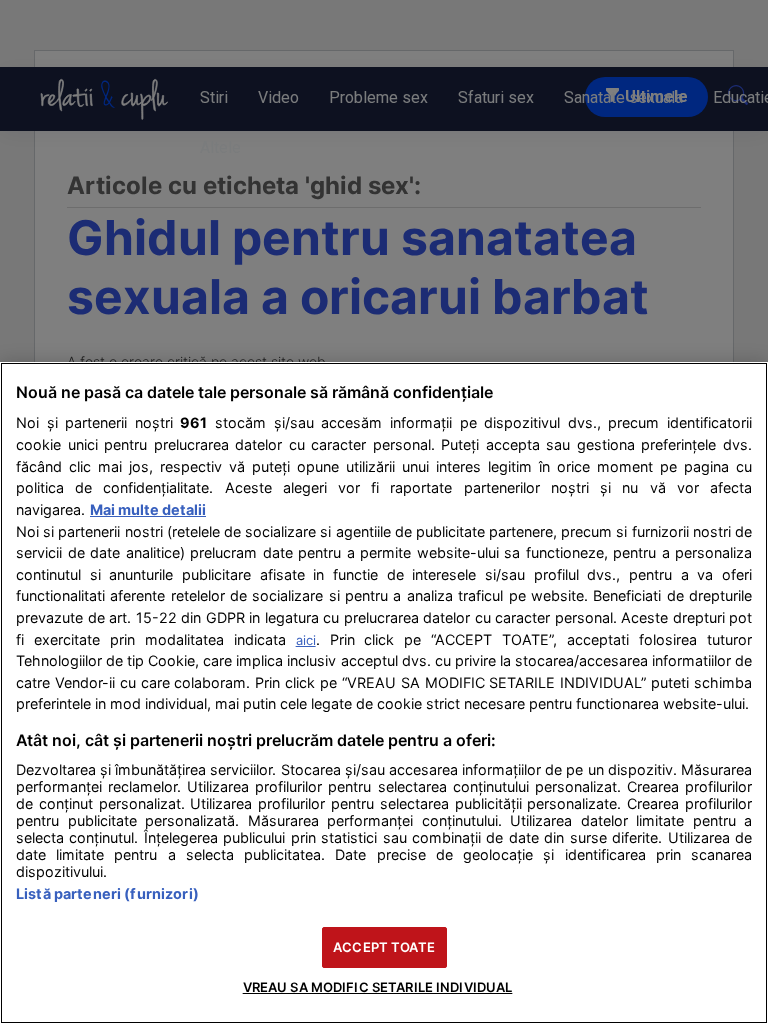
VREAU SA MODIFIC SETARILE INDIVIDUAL (378, 987)
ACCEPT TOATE (384, 947)
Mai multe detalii (148, 509)
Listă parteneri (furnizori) (107, 893)
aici (306, 640)
